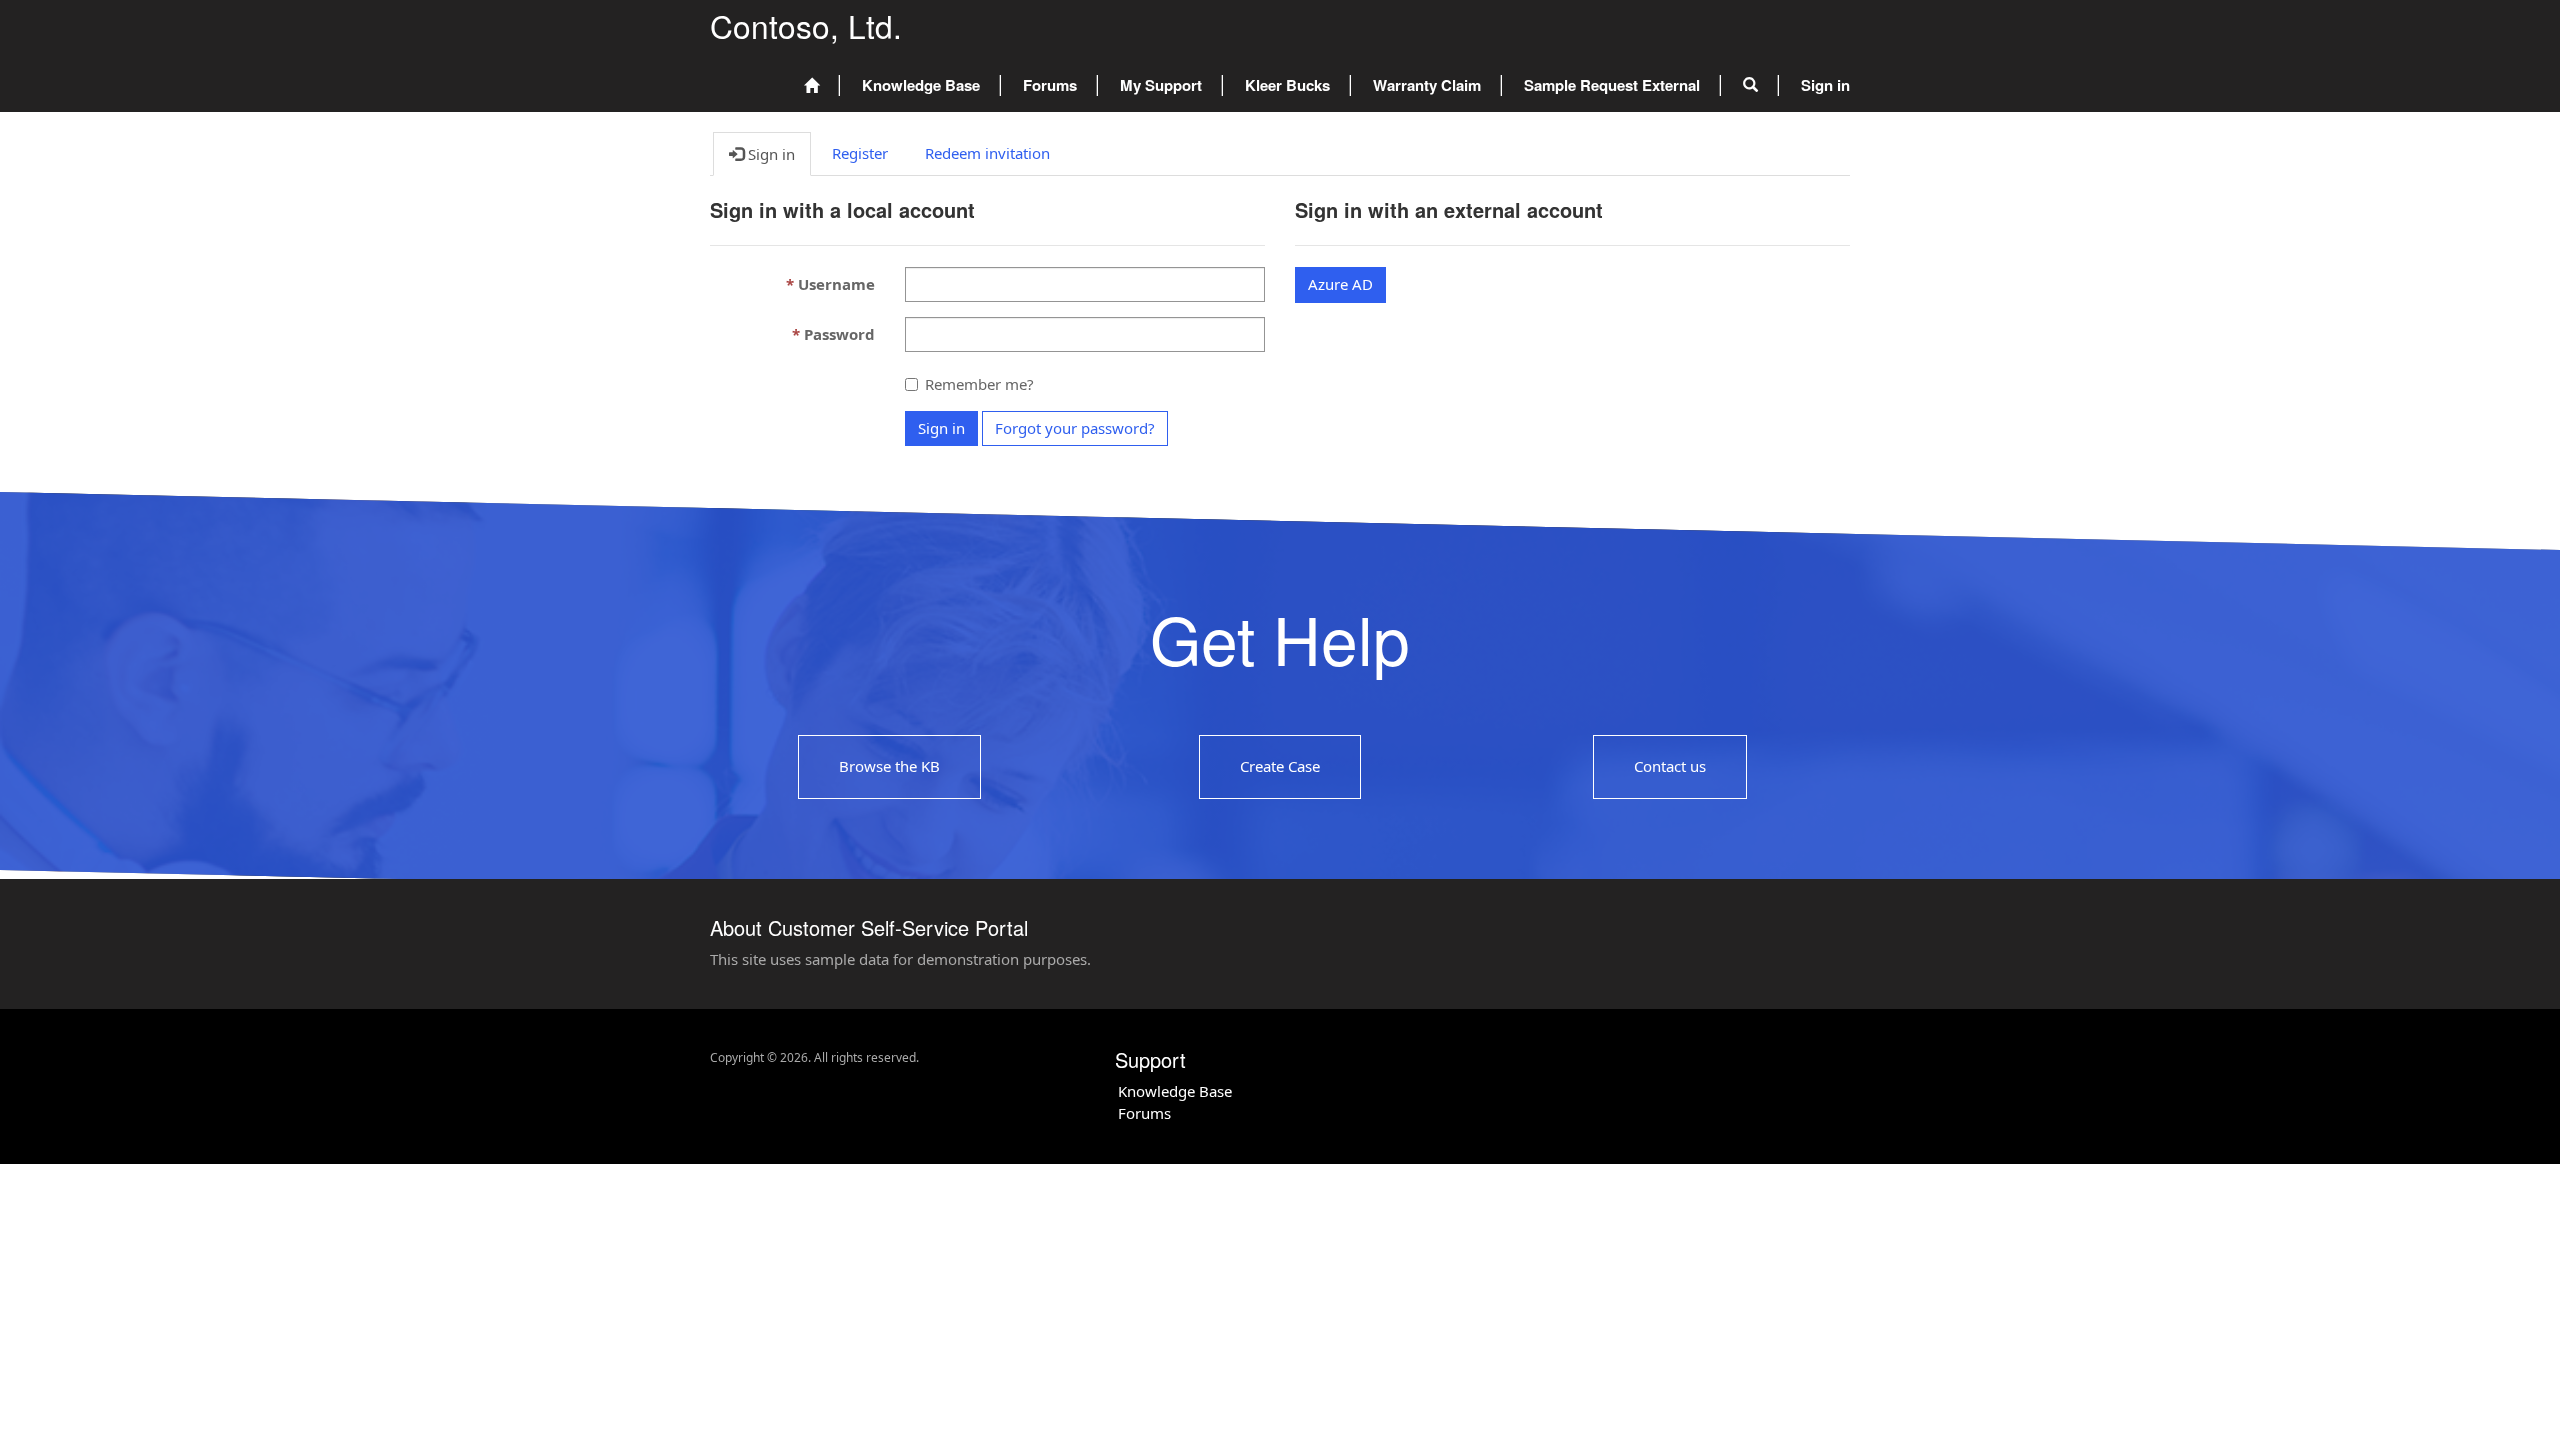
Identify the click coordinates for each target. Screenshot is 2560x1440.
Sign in (941, 428)
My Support (1161, 85)
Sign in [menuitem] (1825, 85)
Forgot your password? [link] (1075, 428)
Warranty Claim (1427, 85)
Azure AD (1340, 284)
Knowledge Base (921, 85)
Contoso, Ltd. (806, 25)
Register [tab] (860, 153)
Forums (1050, 85)
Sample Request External (1612, 85)
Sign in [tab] (769, 154)
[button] (1750, 86)
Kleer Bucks (1287, 85)
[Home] (811, 86)
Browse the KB (889, 766)
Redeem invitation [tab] (987, 153)
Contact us (1670, 766)
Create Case (1280, 766)
